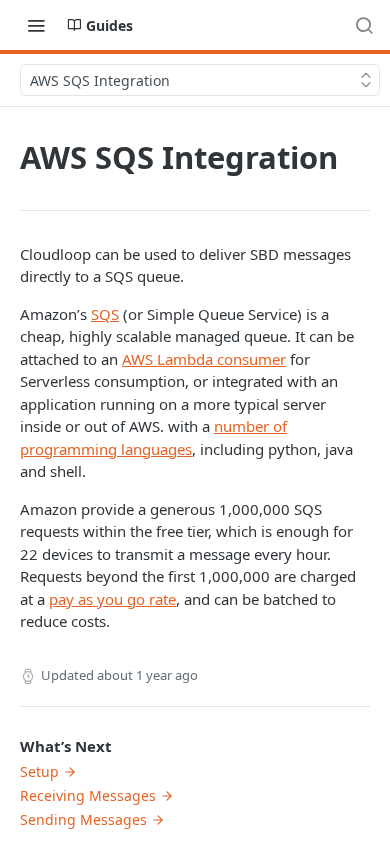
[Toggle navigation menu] (36, 25)
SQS (105, 314)
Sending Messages (83, 819)
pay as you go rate (112, 599)
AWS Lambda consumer (204, 359)
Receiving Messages (88, 795)
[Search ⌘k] (364, 25)
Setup (39, 771)
